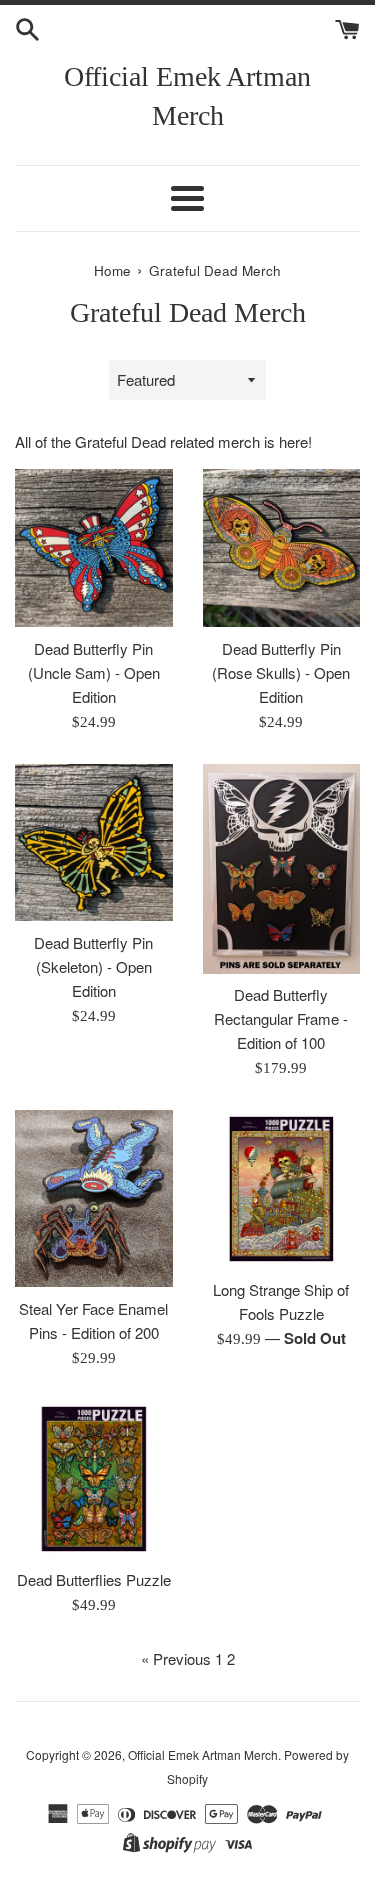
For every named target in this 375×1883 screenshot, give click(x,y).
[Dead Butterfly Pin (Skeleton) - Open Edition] (94, 843)
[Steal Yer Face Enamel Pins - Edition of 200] (94, 1198)
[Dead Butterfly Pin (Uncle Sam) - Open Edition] (94, 548)
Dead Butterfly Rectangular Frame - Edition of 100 (281, 1018)
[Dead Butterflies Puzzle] (94, 1479)
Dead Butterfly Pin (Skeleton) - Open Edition (93, 966)
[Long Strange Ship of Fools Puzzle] (282, 1189)
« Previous (176, 1658)
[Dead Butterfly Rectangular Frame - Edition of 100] (282, 869)
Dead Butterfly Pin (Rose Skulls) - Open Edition (281, 672)
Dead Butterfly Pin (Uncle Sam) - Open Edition (94, 672)
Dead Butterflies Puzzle (94, 1579)
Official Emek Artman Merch (187, 96)
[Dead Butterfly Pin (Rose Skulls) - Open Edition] (282, 548)
